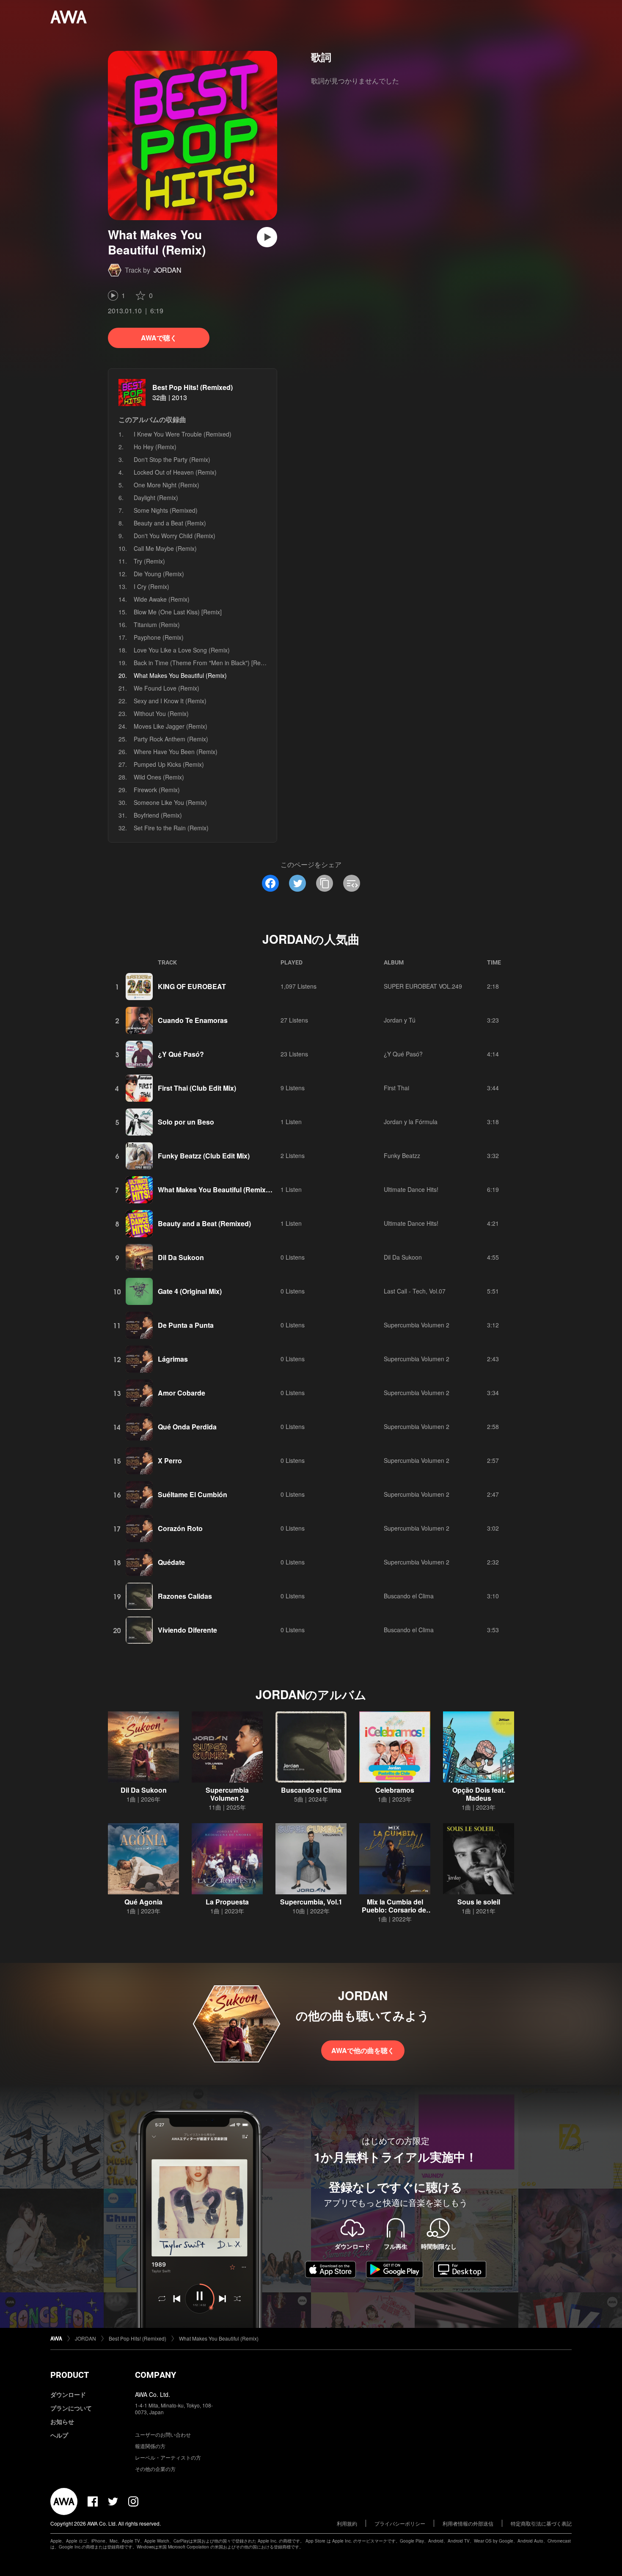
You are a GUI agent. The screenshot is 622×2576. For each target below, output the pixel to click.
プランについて (71, 2408)
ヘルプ (59, 2435)
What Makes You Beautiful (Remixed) (217, 1190)
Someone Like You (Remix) (170, 802)
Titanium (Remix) (157, 625)
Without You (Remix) (161, 713)
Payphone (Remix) (159, 637)
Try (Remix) (149, 561)
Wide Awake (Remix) (162, 599)
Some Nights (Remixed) (166, 510)
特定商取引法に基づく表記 (541, 2523)
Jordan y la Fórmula (411, 1122)
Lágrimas (173, 1359)
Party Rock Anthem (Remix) (171, 739)
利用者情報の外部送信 (468, 2523)
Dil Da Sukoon (181, 1257)
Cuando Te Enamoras (193, 1020)
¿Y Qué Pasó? (181, 1054)
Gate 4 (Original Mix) (190, 1291)
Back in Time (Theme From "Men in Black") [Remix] (203, 663)
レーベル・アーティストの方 (168, 2457)
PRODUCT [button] (70, 2375)
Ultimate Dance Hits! (411, 1189)
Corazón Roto (180, 1528)
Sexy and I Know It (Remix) (170, 701)
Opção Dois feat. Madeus (479, 1794)
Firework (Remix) (157, 790)
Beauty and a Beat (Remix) (170, 523)
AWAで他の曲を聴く (363, 2050)
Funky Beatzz (402, 1155)
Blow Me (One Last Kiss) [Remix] (178, 612)
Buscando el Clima (409, 1596)
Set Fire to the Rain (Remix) (171, 828)
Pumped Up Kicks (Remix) (169, 764)
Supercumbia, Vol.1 (311, 1902)
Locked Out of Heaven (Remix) (175, 472)
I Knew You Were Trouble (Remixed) (183, 434)
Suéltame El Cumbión (193, 1494)
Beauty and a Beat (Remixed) (204, 1223)
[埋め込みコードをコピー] (352, 883)
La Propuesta (227, 1902)
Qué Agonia (143, 1902)
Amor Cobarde (182, 1393)
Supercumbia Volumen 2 (417, 1325)
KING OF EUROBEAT (192, 986)
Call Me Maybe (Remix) (165, 548)
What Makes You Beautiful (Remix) (219, 2338)
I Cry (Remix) (151, 586)
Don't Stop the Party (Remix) (172, 459)
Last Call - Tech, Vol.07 (415, 1291)
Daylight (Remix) (156, 498)
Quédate (171, 1562)
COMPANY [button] (155, 2375)
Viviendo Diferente (187, 1630)
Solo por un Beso (186, 1122)
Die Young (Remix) (159, 574)
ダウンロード (68, 2394)
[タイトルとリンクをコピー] (325, 883)
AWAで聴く (159, 338)
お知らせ (62, 2421)
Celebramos (395, 1790)
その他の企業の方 (155, 2469)
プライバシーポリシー (400, 2523)
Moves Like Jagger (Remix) (171, 726)
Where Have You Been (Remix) (176, 752)
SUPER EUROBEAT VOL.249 (423, 986)
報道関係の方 (150, 2446)
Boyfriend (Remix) (158, 815)
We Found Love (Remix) (167, 688)
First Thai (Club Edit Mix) (197, 1088)
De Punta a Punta (186, 1325)
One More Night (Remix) (167, 485)
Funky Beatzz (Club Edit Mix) (204, 1156)
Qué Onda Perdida (187, 1427)
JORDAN (168, 270)
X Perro (170, 1461)
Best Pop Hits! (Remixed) (193, 387)
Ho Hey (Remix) (155, 447)
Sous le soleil (479, 1902)
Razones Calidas (185, 1596)
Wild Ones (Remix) (159, 777)
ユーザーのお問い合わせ (163, 2434)
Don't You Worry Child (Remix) (175, 536)
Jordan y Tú (400, 1020)
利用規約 (347, 2523)
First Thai (396, 1088)
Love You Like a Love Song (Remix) (182, 650)
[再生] (267, 237)
